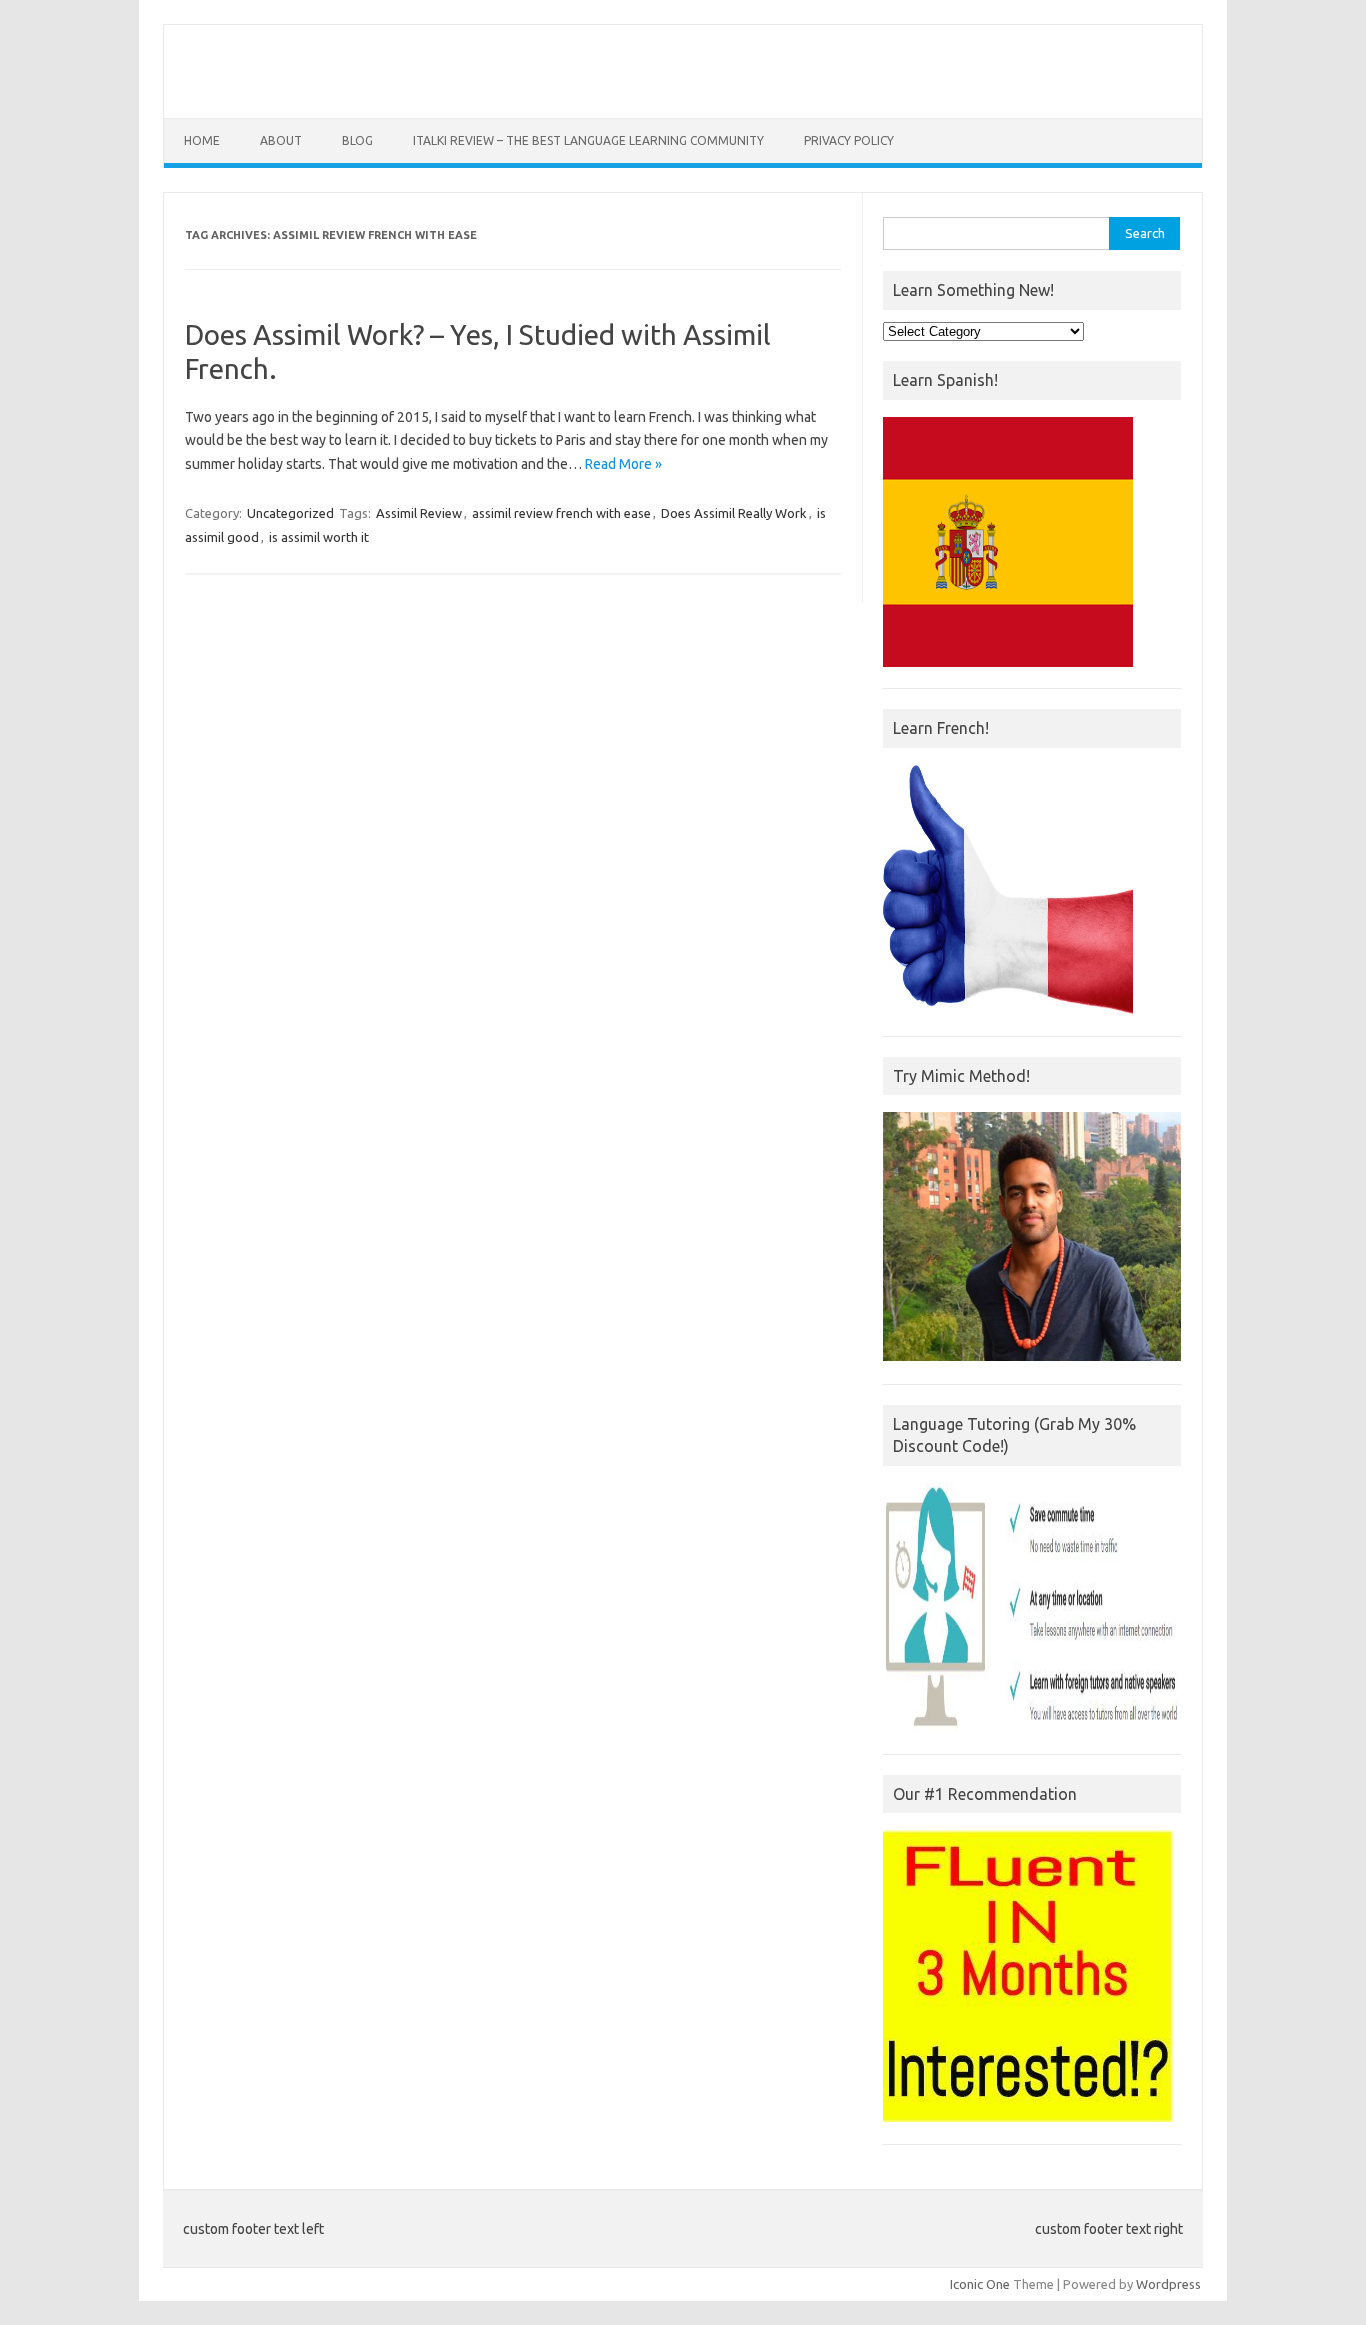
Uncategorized (290, 513)
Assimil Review (419, 513)
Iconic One (980, 2284)
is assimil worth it (319, 537)
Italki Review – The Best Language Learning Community (588, 140)
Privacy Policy (849, 140)
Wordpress (1168, 2284)
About (281, 140)
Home (202, 140)
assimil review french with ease (561, 513)
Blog (357, 140)
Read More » (623, 464)
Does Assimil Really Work (734, 513)
